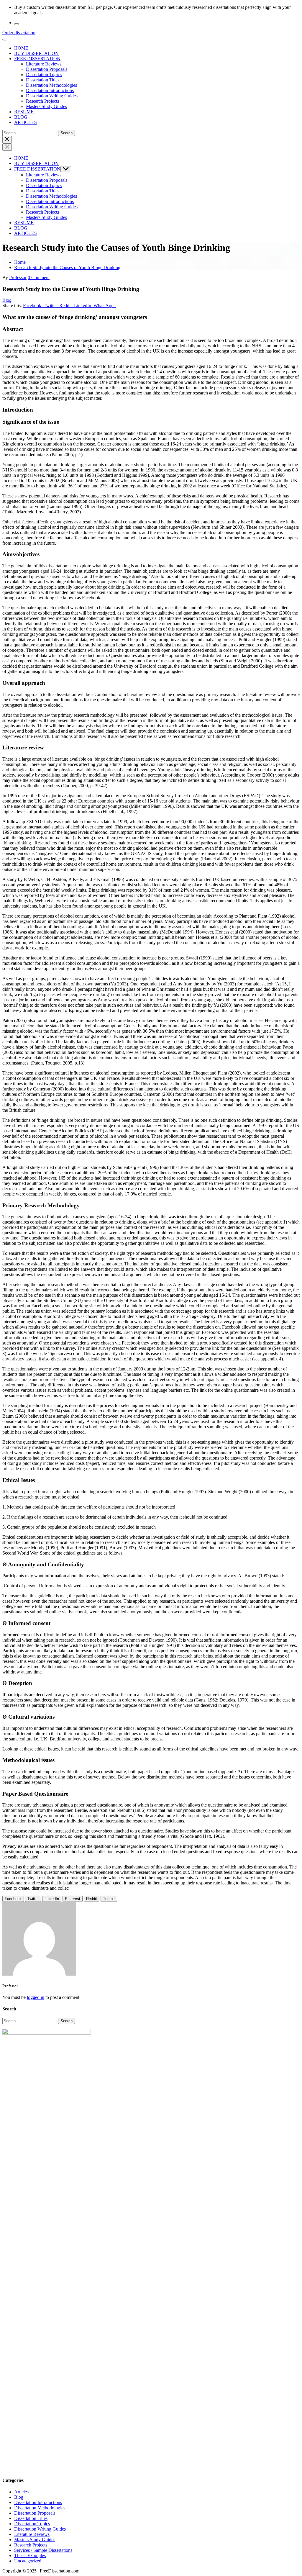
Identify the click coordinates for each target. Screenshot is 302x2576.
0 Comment (39, 277)
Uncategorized (28, 2561)
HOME (21, 48)
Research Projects (42, 101)
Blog (7, 300)
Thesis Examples (30, 2555)
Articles (21, 2492)
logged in (36, 1997)
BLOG (21, 117)
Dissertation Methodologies (51, 85)
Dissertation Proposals (47, 69)
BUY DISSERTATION (36, 53)
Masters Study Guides (46, 106)
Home (20, 262)
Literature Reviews (44, 64)
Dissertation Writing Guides (52, 96)
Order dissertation (19, 33)
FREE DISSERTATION (37, 59)
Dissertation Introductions (50, 90)
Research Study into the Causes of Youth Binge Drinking (67, 267)
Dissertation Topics (44, 74)
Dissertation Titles (43, 80)
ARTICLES (26, 122)
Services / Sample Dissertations (43, 2550)
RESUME (24, 112)
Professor (18, 277)
